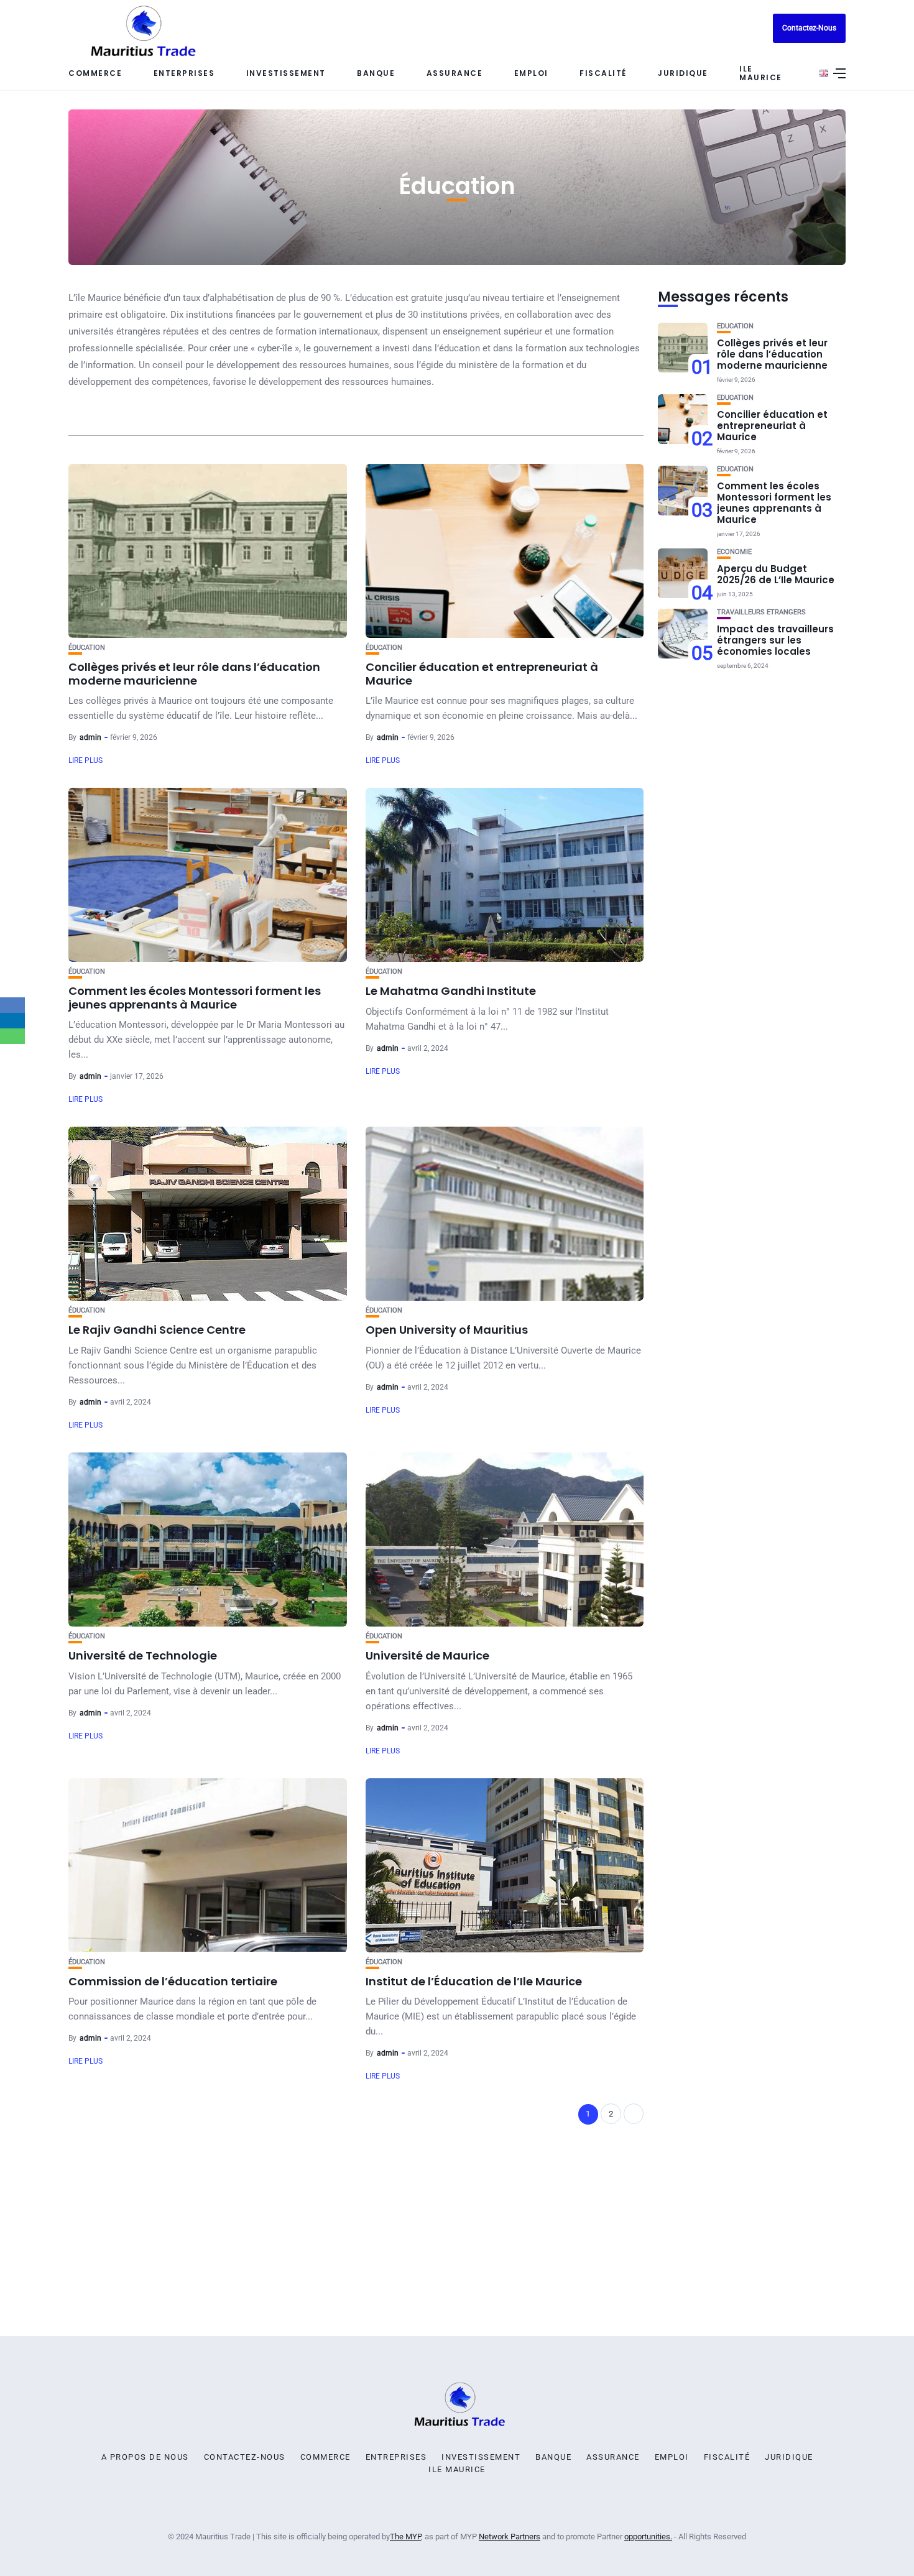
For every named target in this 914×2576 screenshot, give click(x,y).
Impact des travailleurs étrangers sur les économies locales (775, 640)
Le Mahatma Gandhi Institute (451, 991)
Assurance (455, 73)
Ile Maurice (761, 73)
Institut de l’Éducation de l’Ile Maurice (474, 1981)
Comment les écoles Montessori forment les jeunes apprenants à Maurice (195, 998)
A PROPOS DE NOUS (145, 2457)
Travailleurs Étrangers (761, 612)
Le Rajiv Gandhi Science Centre (157, 1330)
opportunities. (648, 2537)
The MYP (405, 2537)
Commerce (95, 73)
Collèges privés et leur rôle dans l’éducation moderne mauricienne (194, 674)
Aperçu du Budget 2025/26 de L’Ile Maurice (776, 574)
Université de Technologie (143, 1655)
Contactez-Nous (809, 28)
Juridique (683, 73)
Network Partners (510, 2537)
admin (90, 737)
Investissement (286, 73)
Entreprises (396, 2457)
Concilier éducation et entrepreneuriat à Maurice (482, 674)
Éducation (87, 648)
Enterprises (184, 73)
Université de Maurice (427, 1655)
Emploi (531, 73)
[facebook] (12, 1005)
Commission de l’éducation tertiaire (173, 1981)
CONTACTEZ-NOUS (245, 2457)
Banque (376, 73)
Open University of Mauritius (447, 1330)
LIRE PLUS (85, 760)
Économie (734, 552)
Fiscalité (603, 73)
